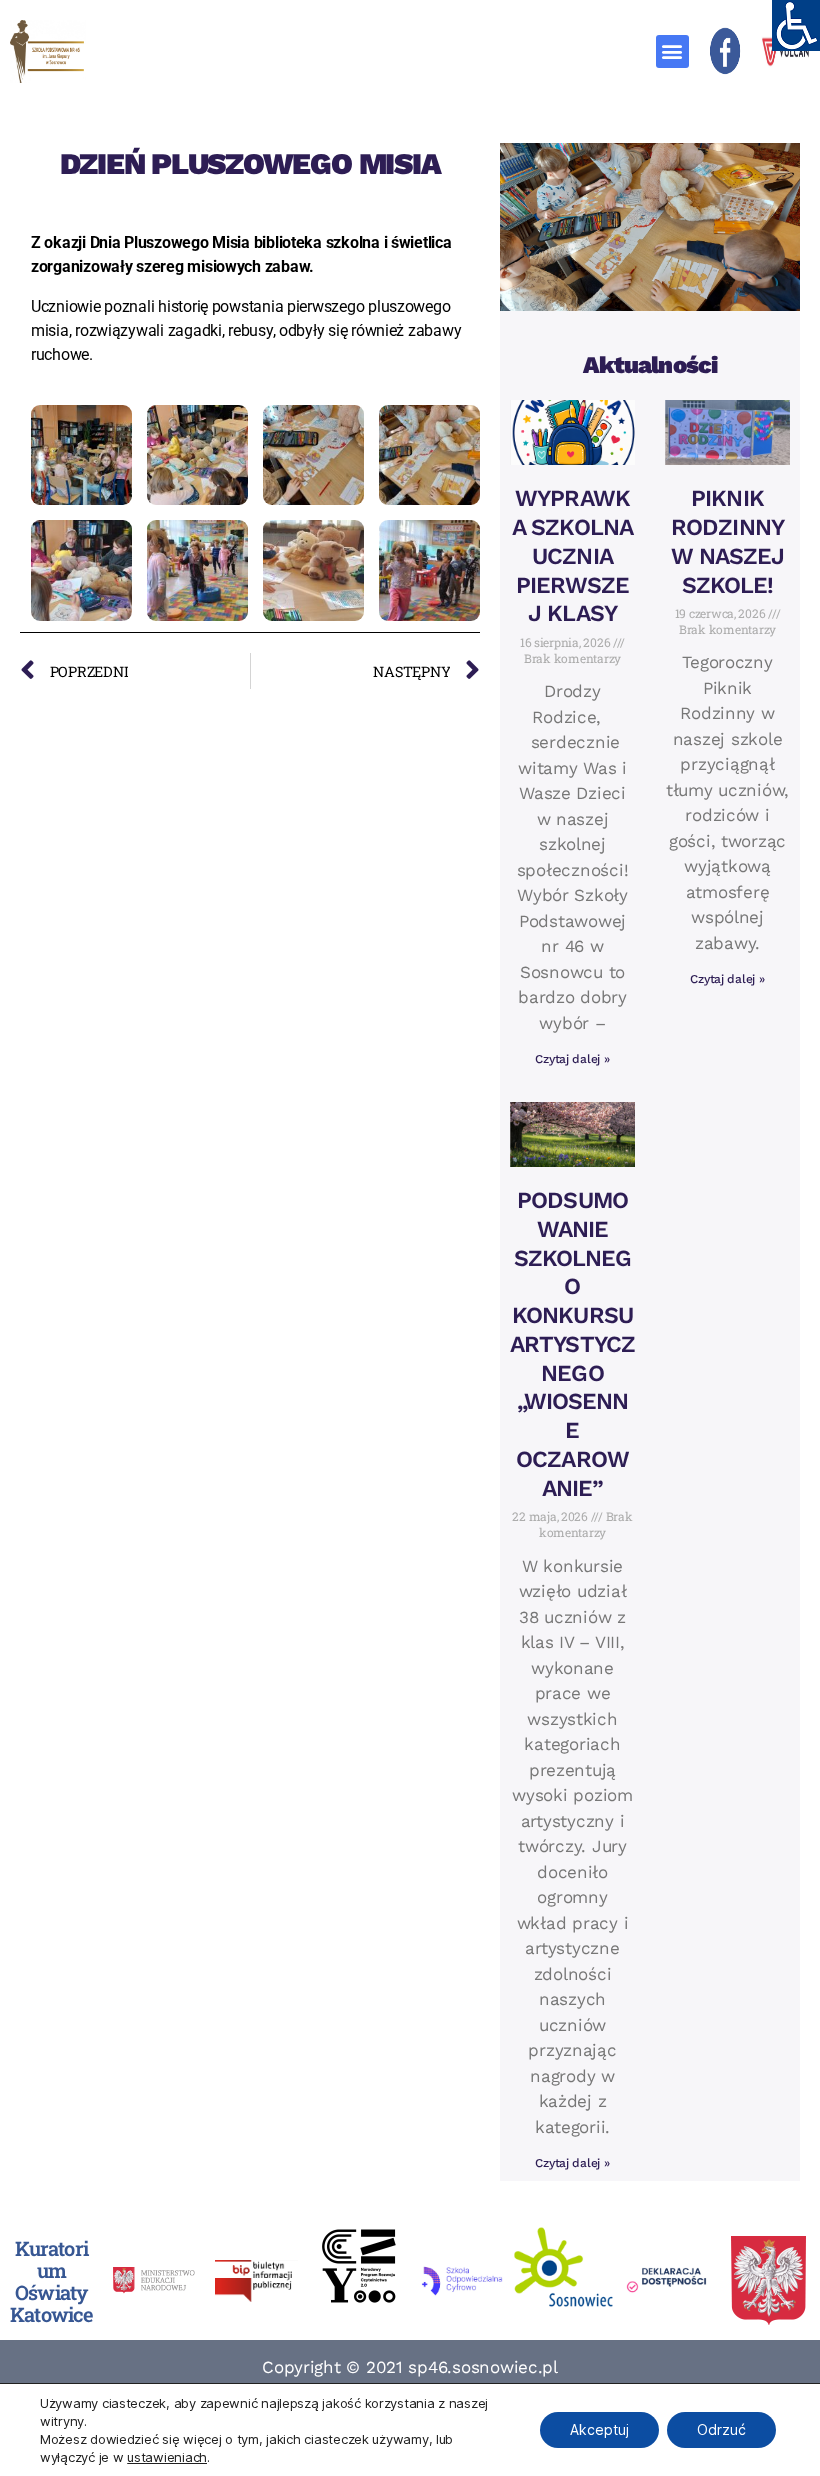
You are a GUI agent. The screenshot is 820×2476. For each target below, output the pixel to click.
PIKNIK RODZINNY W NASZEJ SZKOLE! (727, 541)
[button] (672, 51)
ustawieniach (167, 2457)
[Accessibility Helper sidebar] (796, 24)
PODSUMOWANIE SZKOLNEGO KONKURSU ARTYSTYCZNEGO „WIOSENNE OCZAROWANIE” (572, 1344)
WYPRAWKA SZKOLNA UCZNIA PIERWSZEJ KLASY (572, 556)
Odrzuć (721, 2429)
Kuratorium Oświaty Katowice (51, 2281)
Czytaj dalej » (572, 1059)
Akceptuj (599, 2429)
